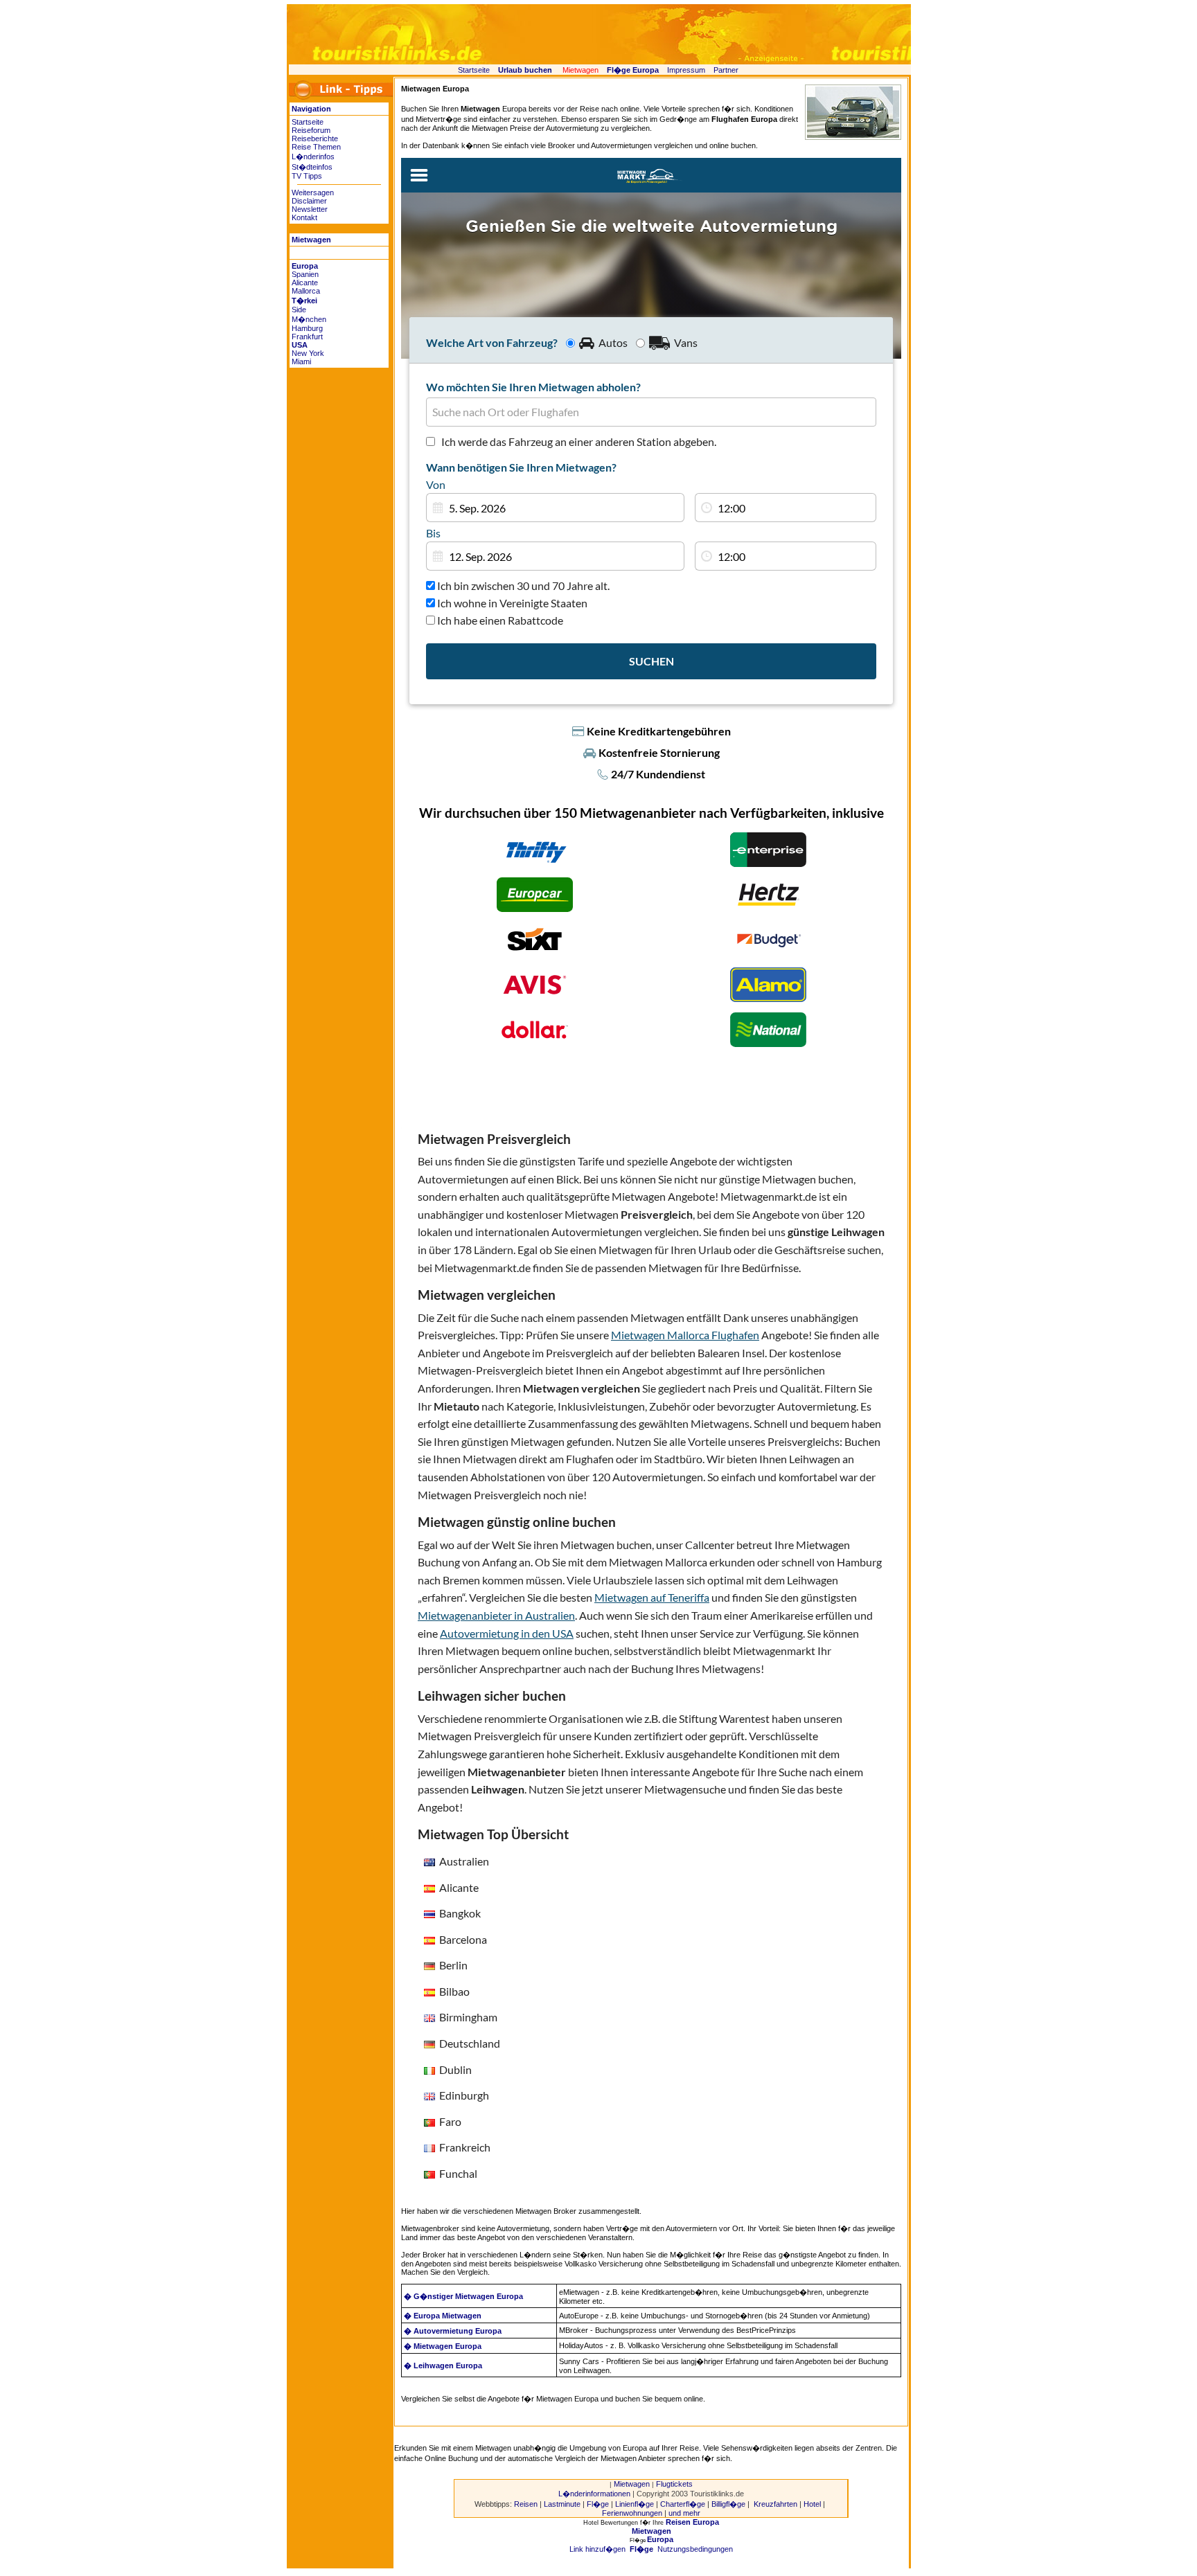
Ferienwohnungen (632, 2513)
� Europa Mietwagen (444, 2316)
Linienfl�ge (635, 2504)
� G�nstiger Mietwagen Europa (463, 2296)
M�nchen (309, 319)
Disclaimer (309, 201)
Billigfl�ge (728, 2504)
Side (299, 310)
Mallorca (306, 291)
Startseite (474, 70)
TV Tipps (307, 176)
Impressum (686, 70)
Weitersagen (313, 193)
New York (308, 353)
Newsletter (310, 209)
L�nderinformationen (594, 2494)
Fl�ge (598, 2504)
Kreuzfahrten (775, 2504)
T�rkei (304, 301)
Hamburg (307, 328)
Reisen (526, 2504)
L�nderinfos (313, 156)
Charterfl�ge (683, 2504)
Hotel (812, 2504)
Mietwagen (632, 2484)
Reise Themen (316, 147)
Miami (301, 361)
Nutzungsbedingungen (695, 2549)
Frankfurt (307, 337)
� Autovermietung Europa (453, 2331)
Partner (726, 70)
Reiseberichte (315, 138)
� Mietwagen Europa (443, 2346)
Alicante (305, 283)
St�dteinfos (312, 167)
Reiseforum (311, 130)
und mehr (684, 2513)
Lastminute (562, 2504)
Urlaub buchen (525, 70)
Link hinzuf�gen (597, 2549)
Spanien (305, 274)
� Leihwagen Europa (443, 2365)
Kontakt (304, 217)
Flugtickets (674, 2484)
